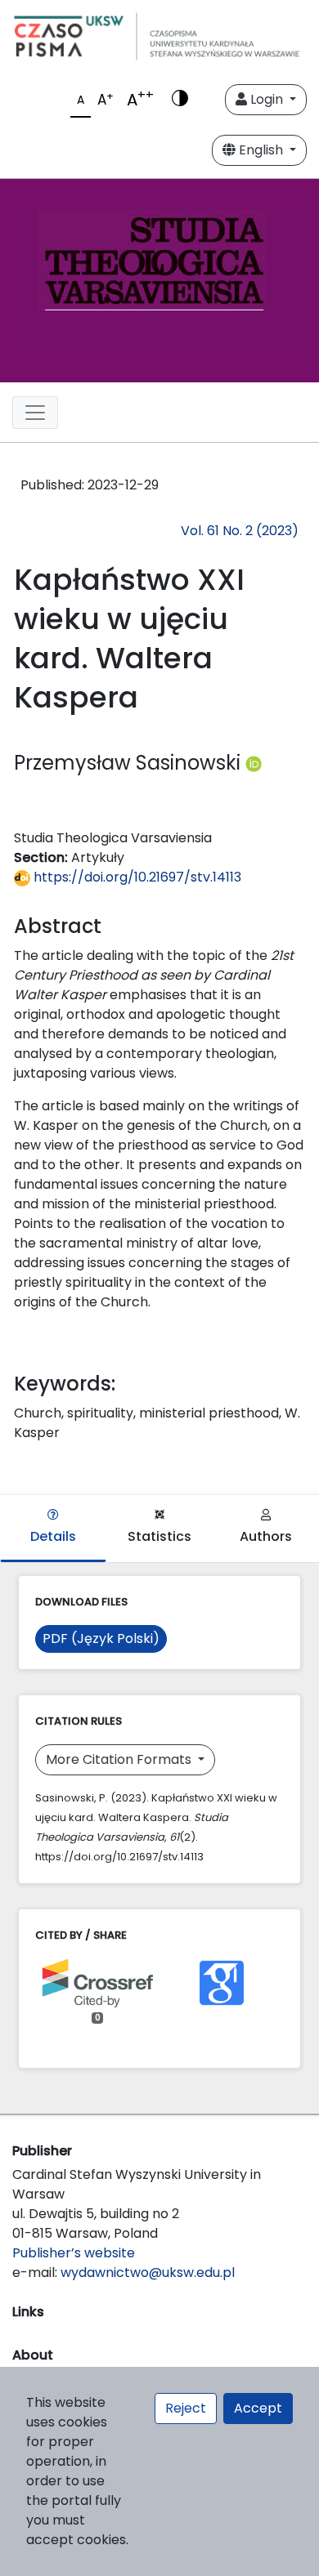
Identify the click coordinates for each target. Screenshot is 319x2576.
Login (267, 99)
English (261, 150)
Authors (266, 1536)
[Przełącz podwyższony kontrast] (180, 100)
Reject (186, 2408)
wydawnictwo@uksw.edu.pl (148, 2272)
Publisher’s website (74, 2253)
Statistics (159, 1536)
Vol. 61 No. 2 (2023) (240, 531)
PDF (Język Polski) (101, 1638)
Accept (258, 2408)
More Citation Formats (120, 1759)
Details (53, 1536)
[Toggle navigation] (35, 413)
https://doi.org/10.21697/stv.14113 (136, 877)
